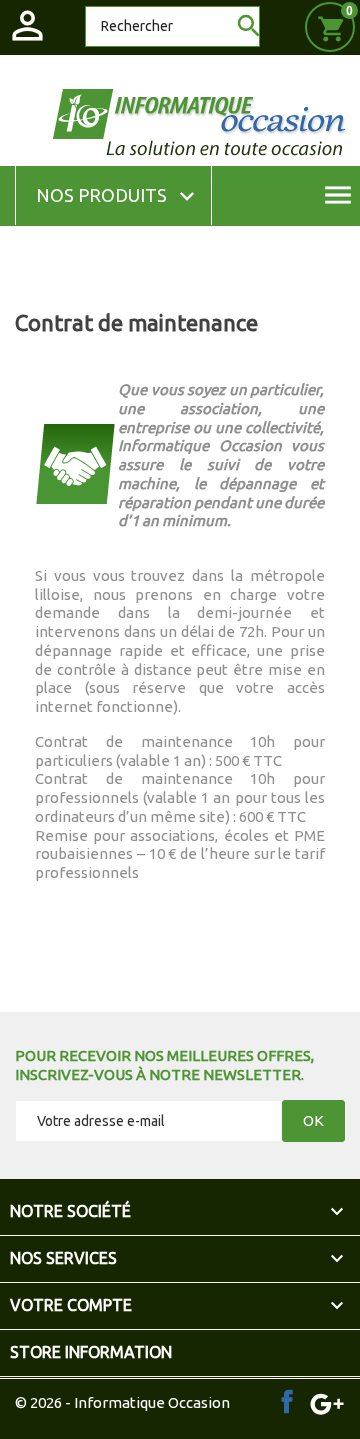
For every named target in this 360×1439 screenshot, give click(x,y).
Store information (91, 1352)
